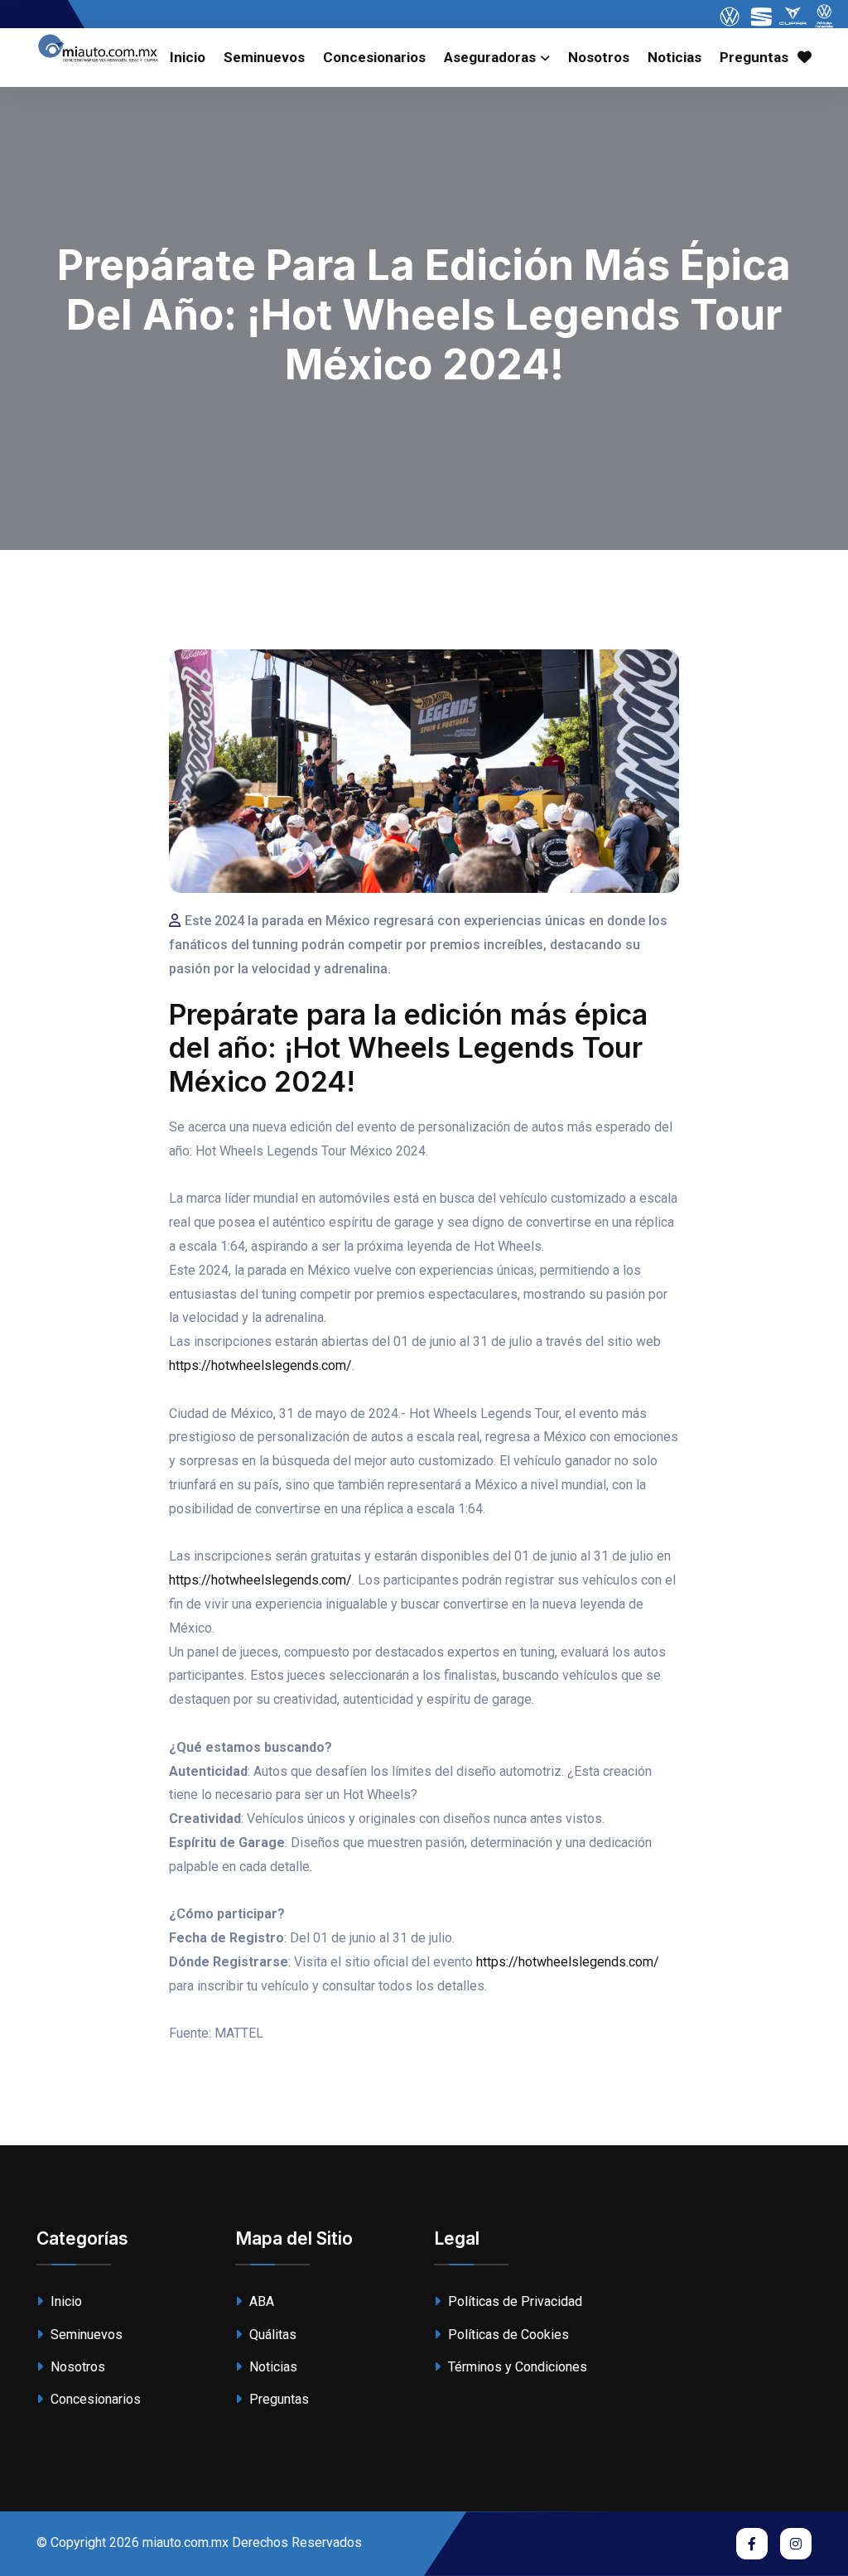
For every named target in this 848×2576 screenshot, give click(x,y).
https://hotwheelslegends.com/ (260, 1365)
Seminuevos (264, 57)
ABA (260, 2301)
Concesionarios (374, 57)
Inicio (188, 57)
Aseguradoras (490, 57)
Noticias (675, 57)
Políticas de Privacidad (513, 2301)
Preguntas (754, 57)
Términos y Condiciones (516, 2367)
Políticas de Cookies (507, 2335)
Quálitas (271, 2335)
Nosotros (599, 57)
